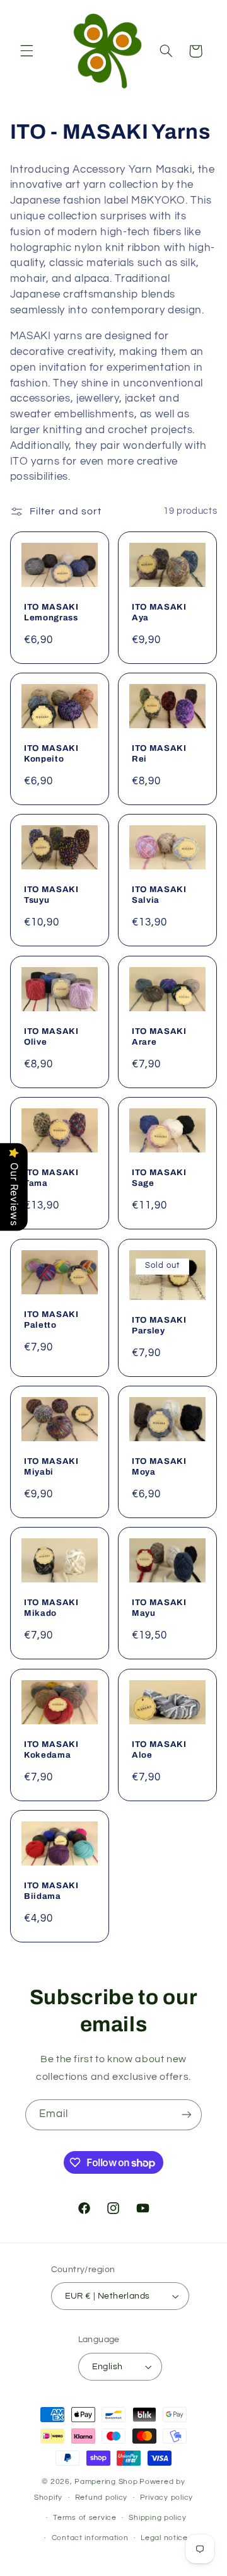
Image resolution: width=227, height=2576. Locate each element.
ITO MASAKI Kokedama (51, 1749)
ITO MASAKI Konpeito (51, 753)
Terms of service (85, 2518)
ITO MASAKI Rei (159, 753)
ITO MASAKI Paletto (51, 1319)
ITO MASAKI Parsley (159, 1325)
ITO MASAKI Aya (159, 612)
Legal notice (164, 2538)
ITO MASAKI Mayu (159, 1608)
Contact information (90, 2538)
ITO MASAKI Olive (51, 1036)
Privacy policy (166, 2498)
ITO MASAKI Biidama (51, 1891)
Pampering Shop (106, 2482)
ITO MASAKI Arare (159, 1036)
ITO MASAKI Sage (159, 1178)
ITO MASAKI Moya (159, 1466)
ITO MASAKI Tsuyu (51, 895)
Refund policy (102, 2498)
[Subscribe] (187, 2115)
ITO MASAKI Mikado (51, 1608)
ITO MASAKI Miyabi (51, 1466)
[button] (26, 51)
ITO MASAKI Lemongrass (51, 612)
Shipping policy (157, 2518)
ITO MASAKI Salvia (159, 895)
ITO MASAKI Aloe (159, 1749)
